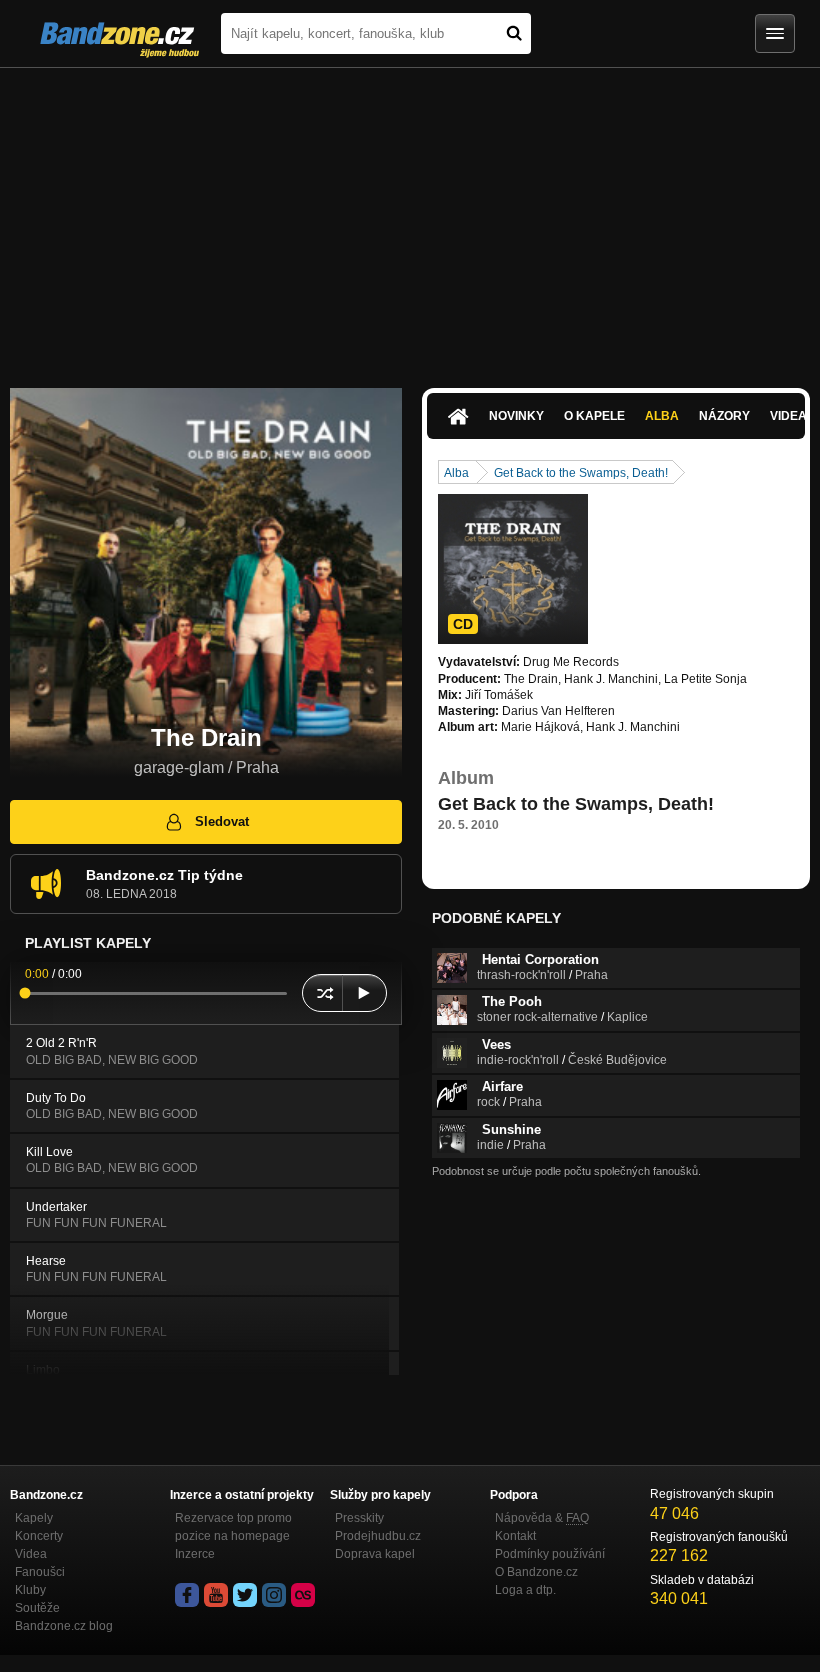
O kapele (594, 416)
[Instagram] (274, 1595)
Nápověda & (542, 1518)
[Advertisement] (410, 218)
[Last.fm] (303, 1595)
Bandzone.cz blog (64, 1626)
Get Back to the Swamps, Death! (581, 473)
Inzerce (195, 1554)
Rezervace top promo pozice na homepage (233, 1527)
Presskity (359, 1518)
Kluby (30, 1590)
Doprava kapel (375, 1554)
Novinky (516, 416)
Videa (31, 1554)
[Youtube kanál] (216, 1595)
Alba (662, 416)
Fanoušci (40, 1572)
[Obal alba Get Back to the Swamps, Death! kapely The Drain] (513, 569)
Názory (724, 416)
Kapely (34, 1518)
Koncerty (39, 1536)
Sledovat (222, 821)
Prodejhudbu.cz (378, 1536)
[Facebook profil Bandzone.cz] (187, 1595)
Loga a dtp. (525, 1590)
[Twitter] (245, 1595)
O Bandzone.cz (536, 1572)
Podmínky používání (550, 1554)
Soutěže (37, 1608)
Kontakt (515, 1536)
